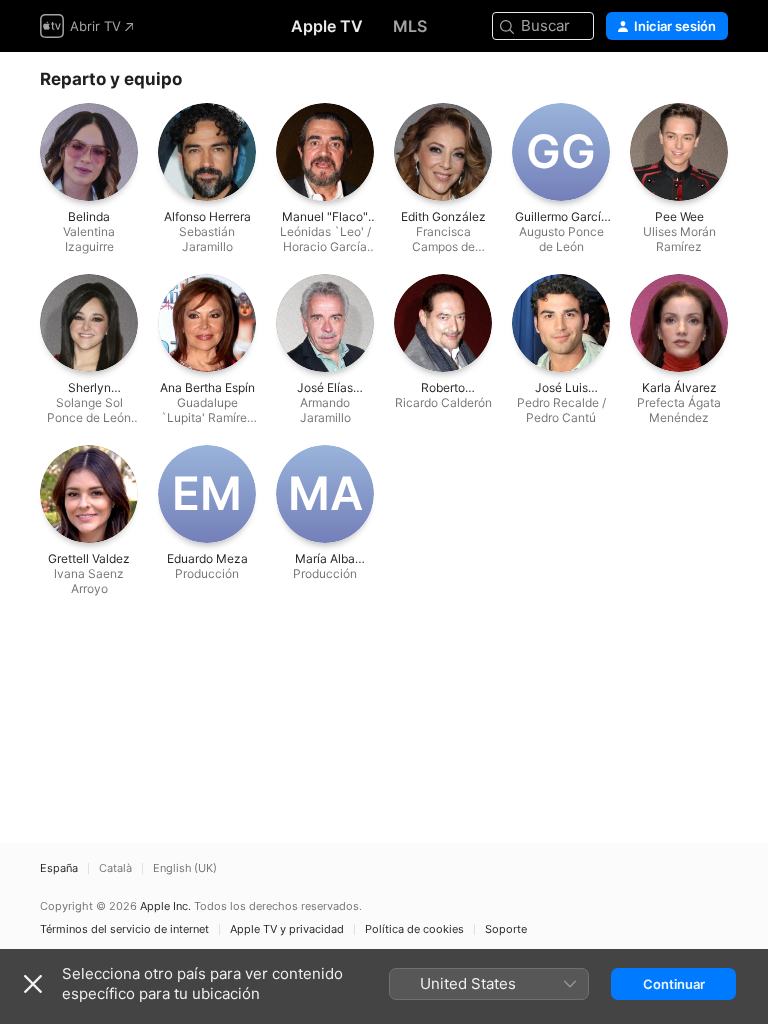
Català (115, 868)
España (59, 868)
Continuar (674, 984)
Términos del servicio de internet (124, 929)
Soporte (506, 929)
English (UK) (185, 868)
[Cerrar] (33, 984)
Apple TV (327, 26)
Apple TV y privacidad (287, 929)
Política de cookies (414, 929)
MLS (410, 26)
